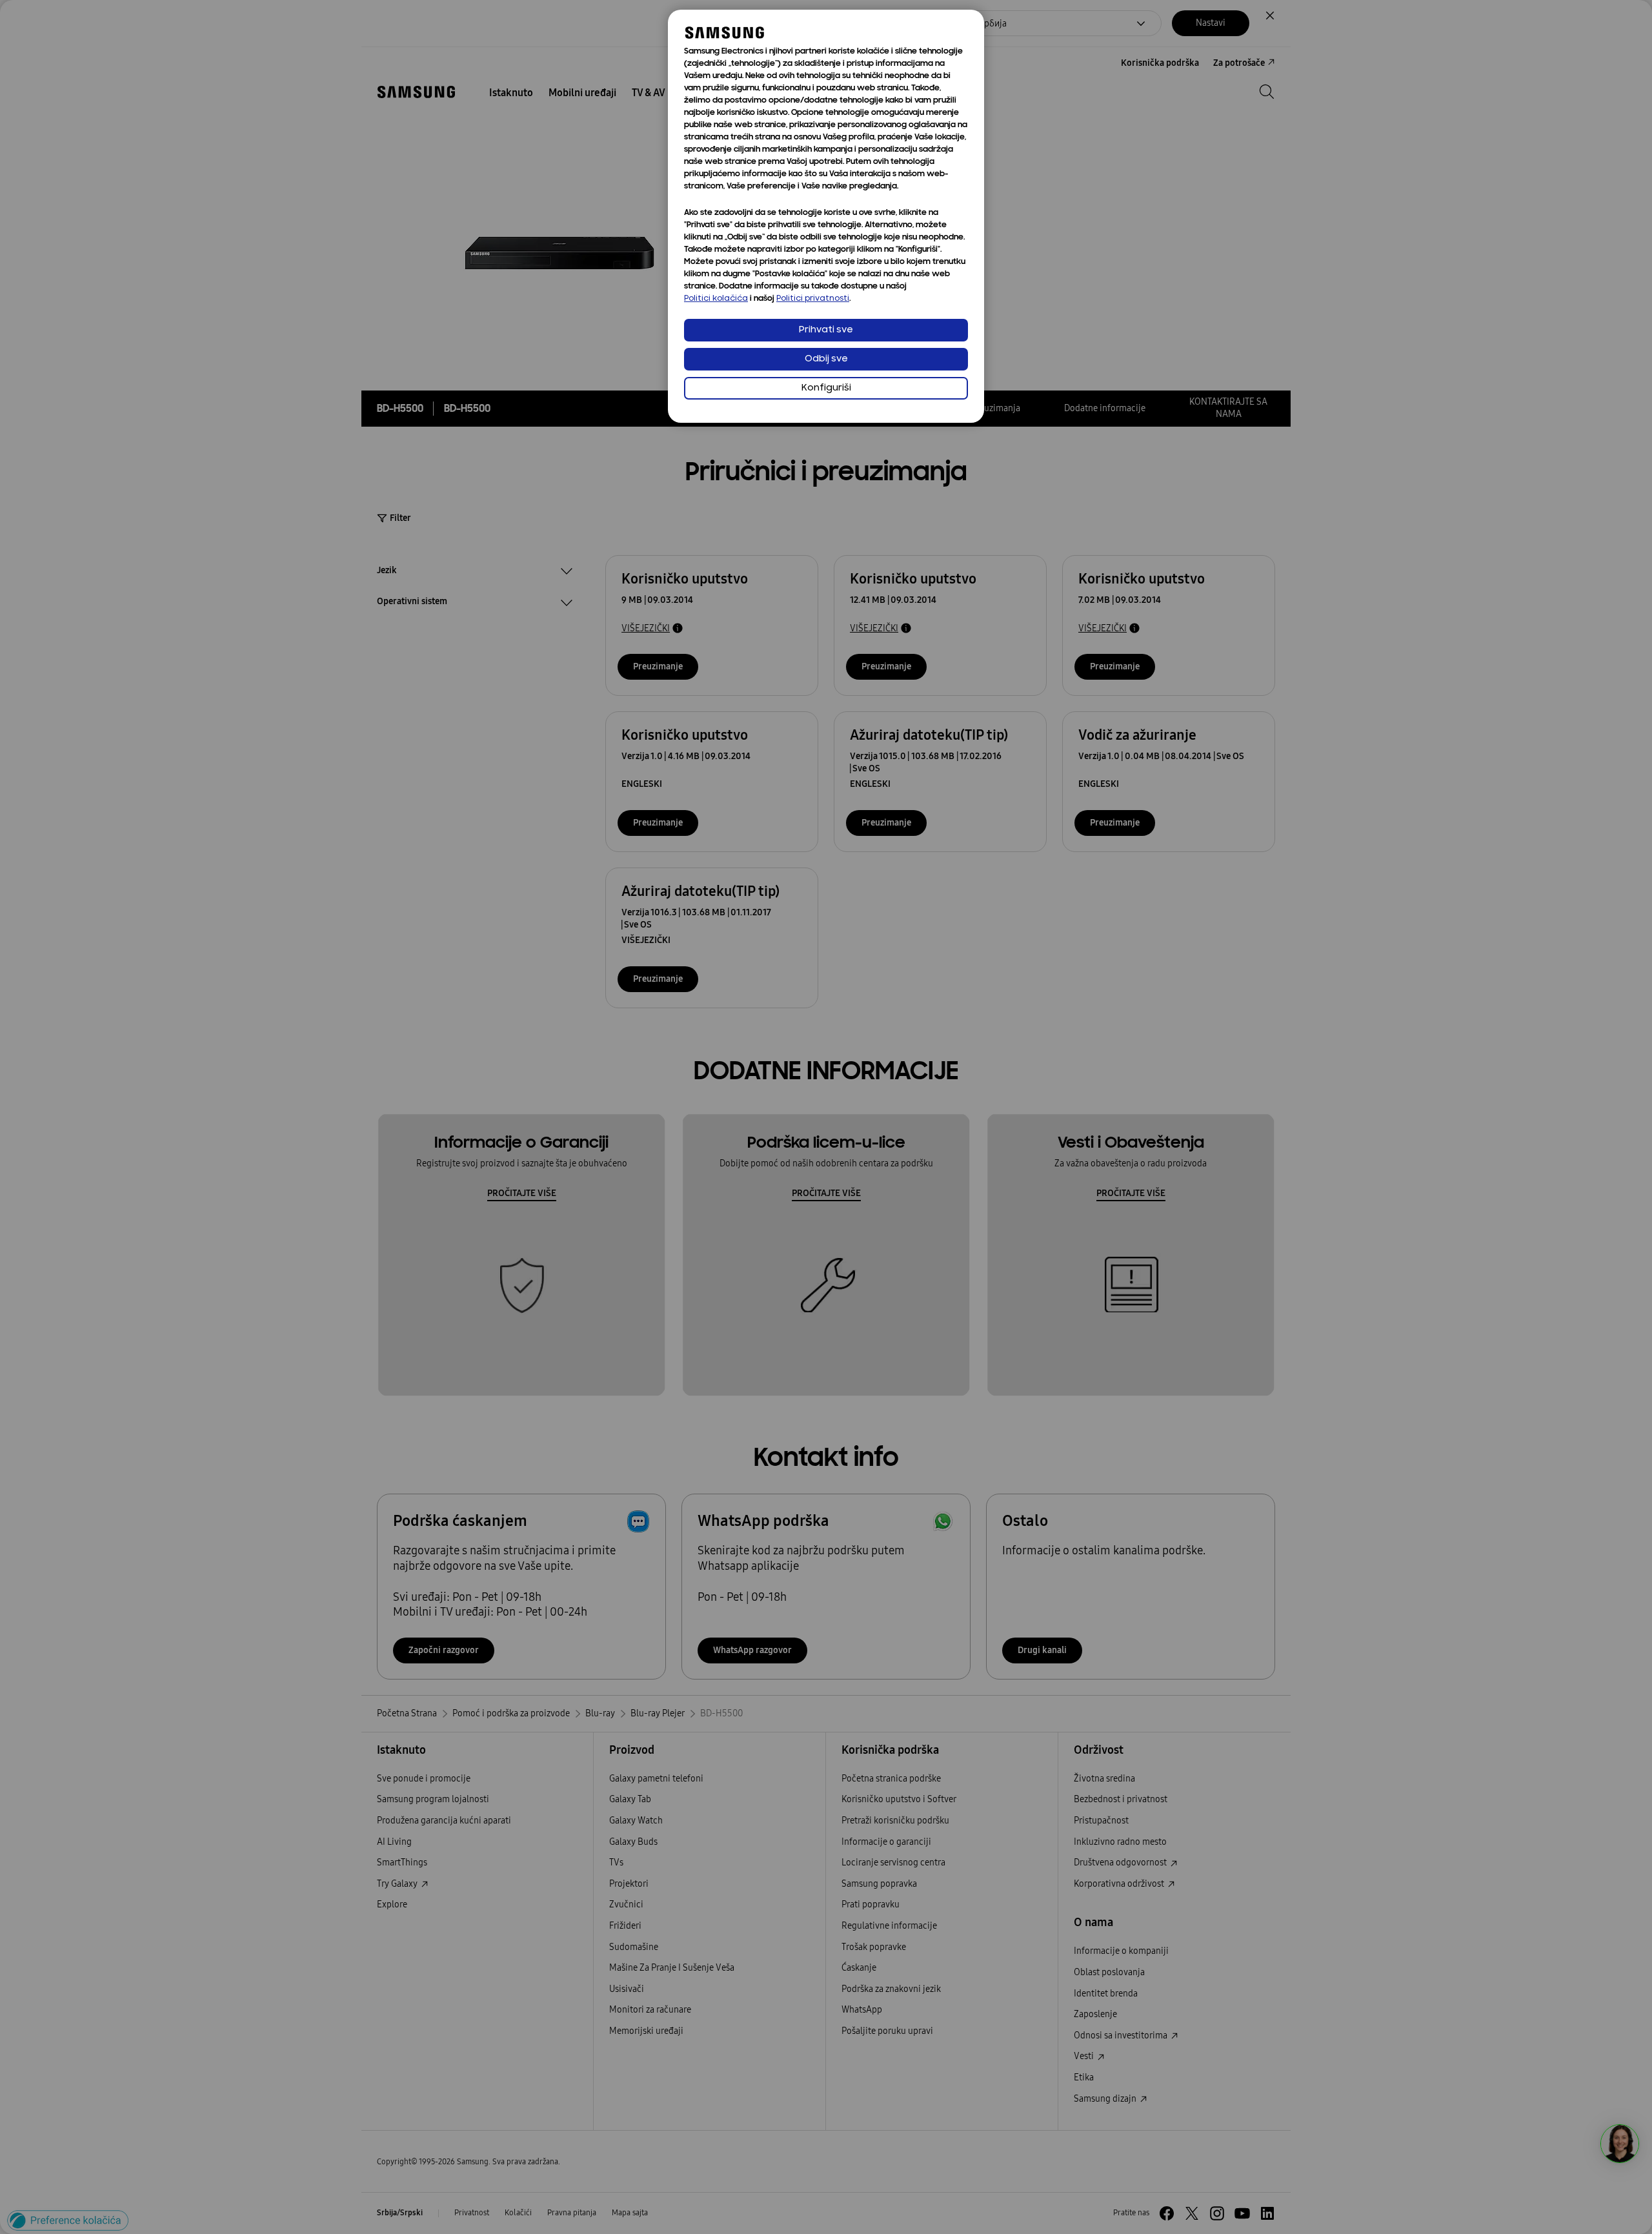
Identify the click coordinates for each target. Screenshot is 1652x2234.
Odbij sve (826, 359)
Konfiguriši (826, 388)
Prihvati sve (826, 330)
